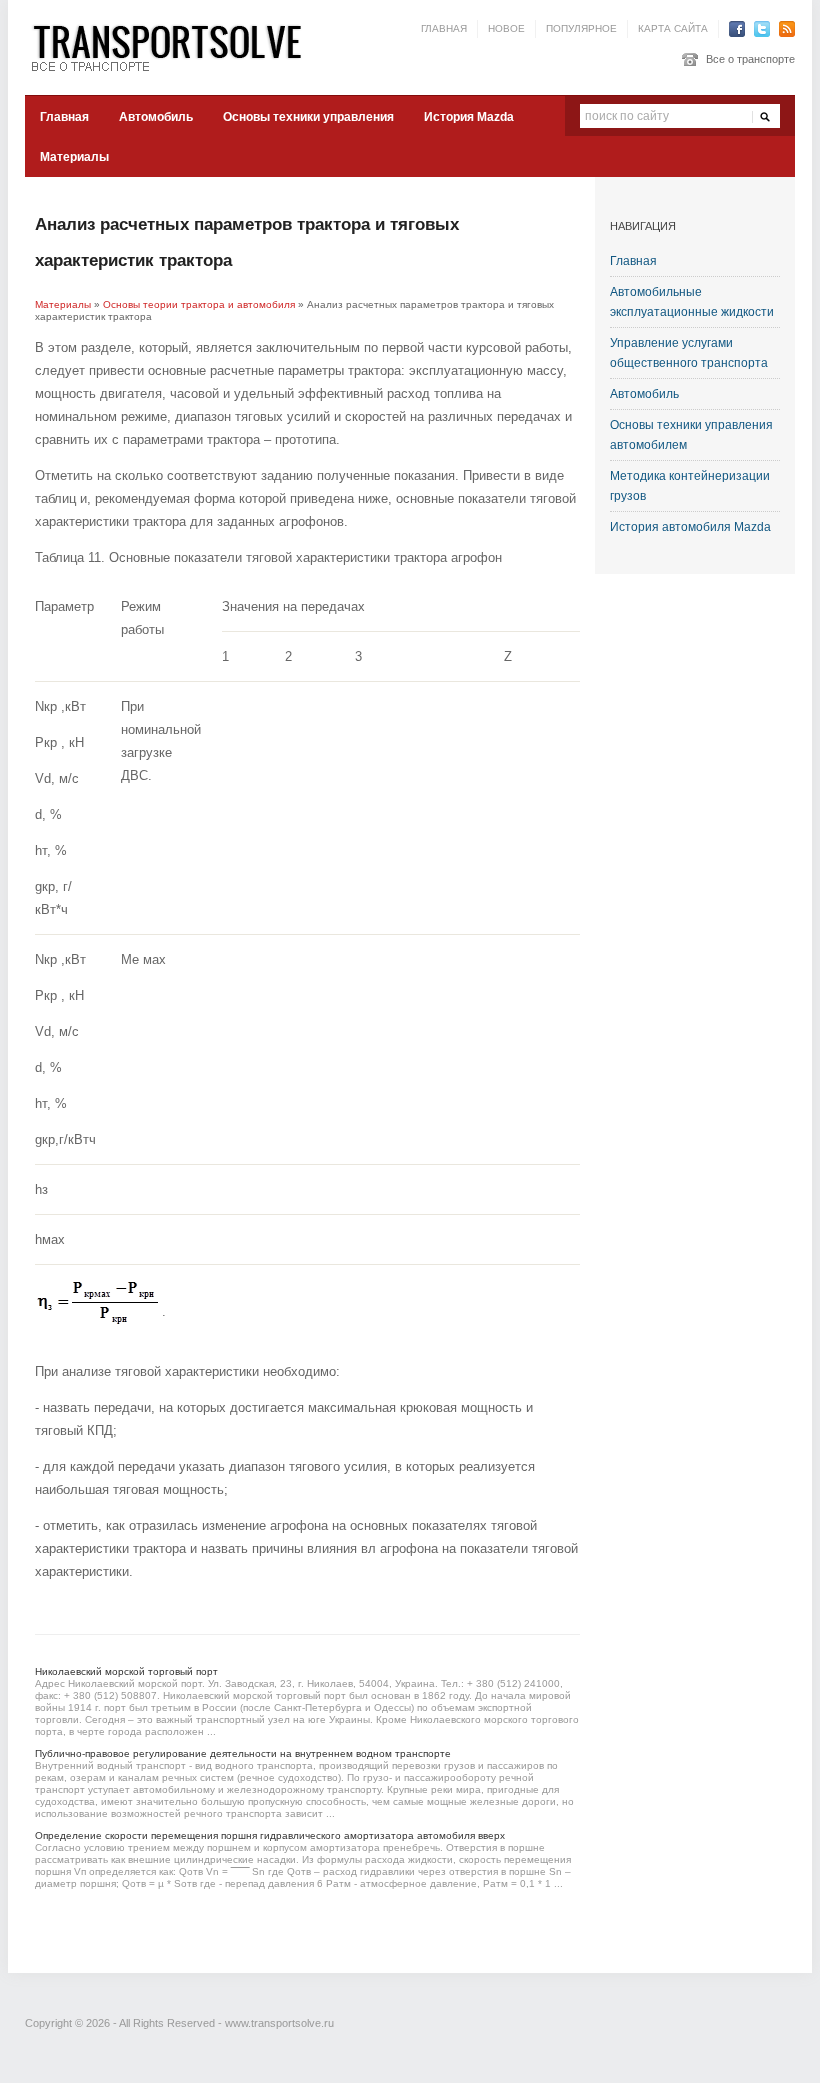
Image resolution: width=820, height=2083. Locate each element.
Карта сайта (673, 28)
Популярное (581, 28)
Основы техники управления (308, 117)
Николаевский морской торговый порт (126, 1671)
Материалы (74, 157)
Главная (444, 28)
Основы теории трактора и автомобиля (199, 304)
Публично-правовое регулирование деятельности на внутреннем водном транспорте (243, 1753)
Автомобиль (156, 117)
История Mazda (469, 117)
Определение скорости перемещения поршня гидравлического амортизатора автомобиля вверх (270, 1835)
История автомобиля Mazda (690, 527)
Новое (506, 28)
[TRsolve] (175, 46)
